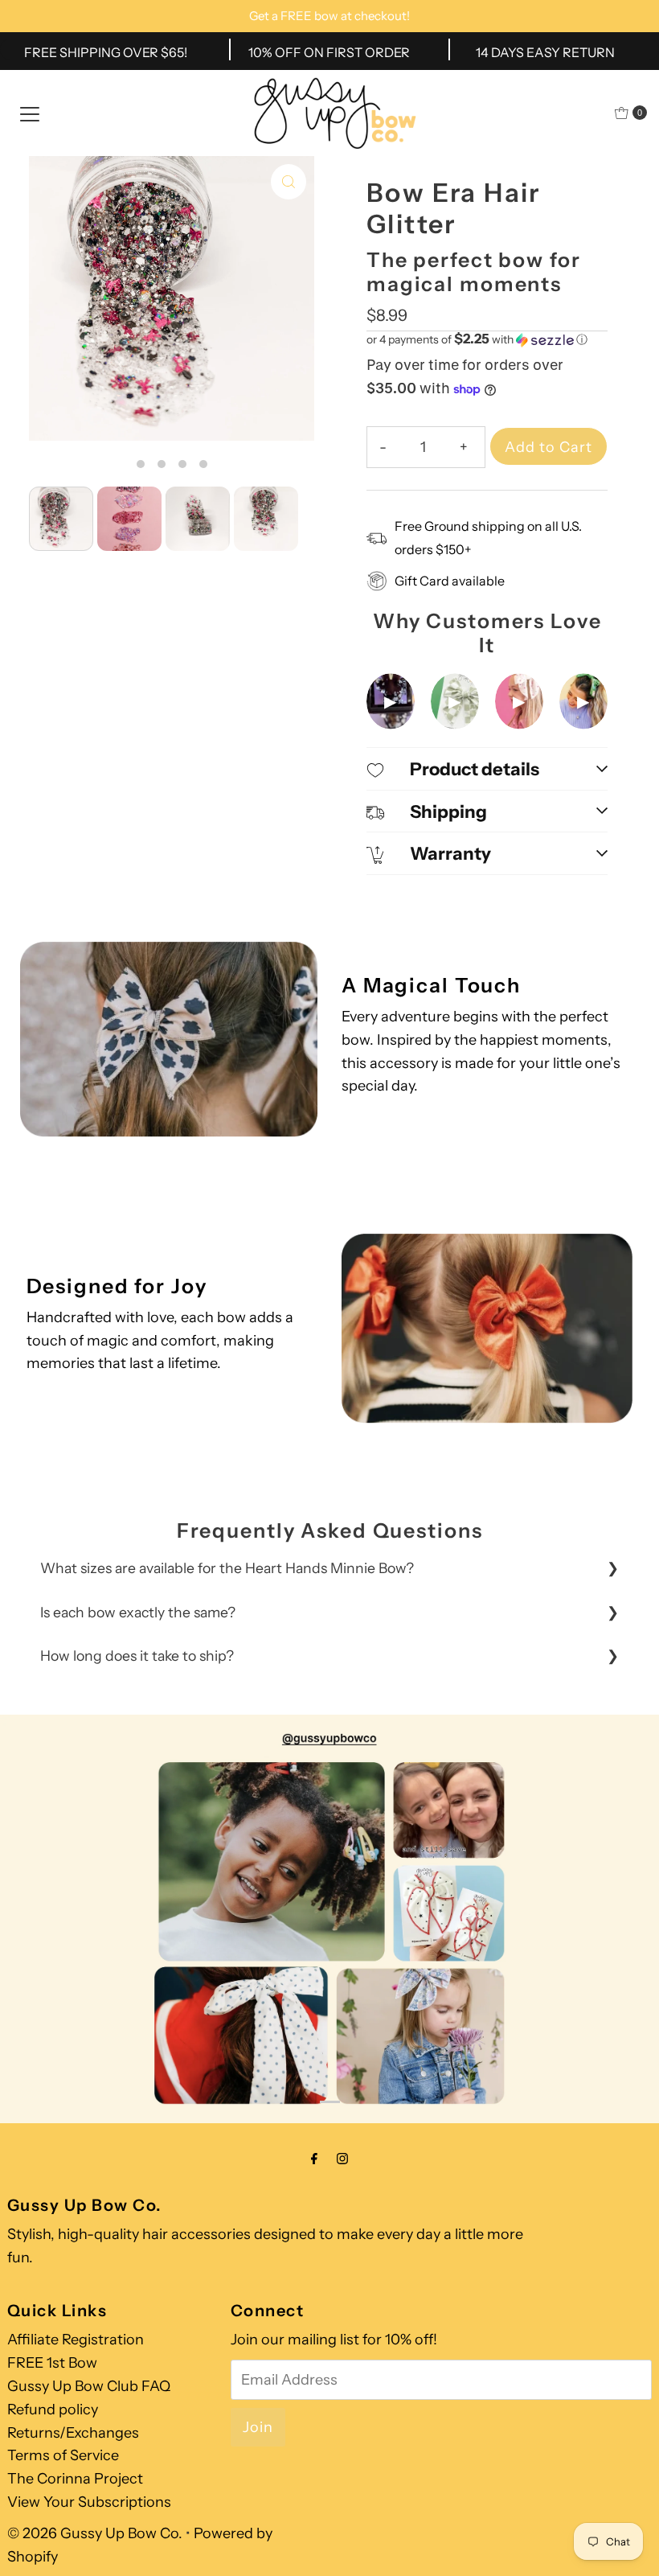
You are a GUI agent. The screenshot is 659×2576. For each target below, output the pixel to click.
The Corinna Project (75, 2479)
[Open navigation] (30, 113)
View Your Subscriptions (89, 2502)
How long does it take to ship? (137, 1656)
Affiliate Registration (76, 2340)
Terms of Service (63, 2455)
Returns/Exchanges (73, 2433)
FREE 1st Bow (52, 2363)
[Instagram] (342, 2159)
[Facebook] (314, 2159)
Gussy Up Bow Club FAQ (89, 2386)
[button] (487, 339)
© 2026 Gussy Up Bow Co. (95, 2533)
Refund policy (53, 2410)
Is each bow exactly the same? (138, 1612)
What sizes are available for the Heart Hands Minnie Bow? (227, 1568)
